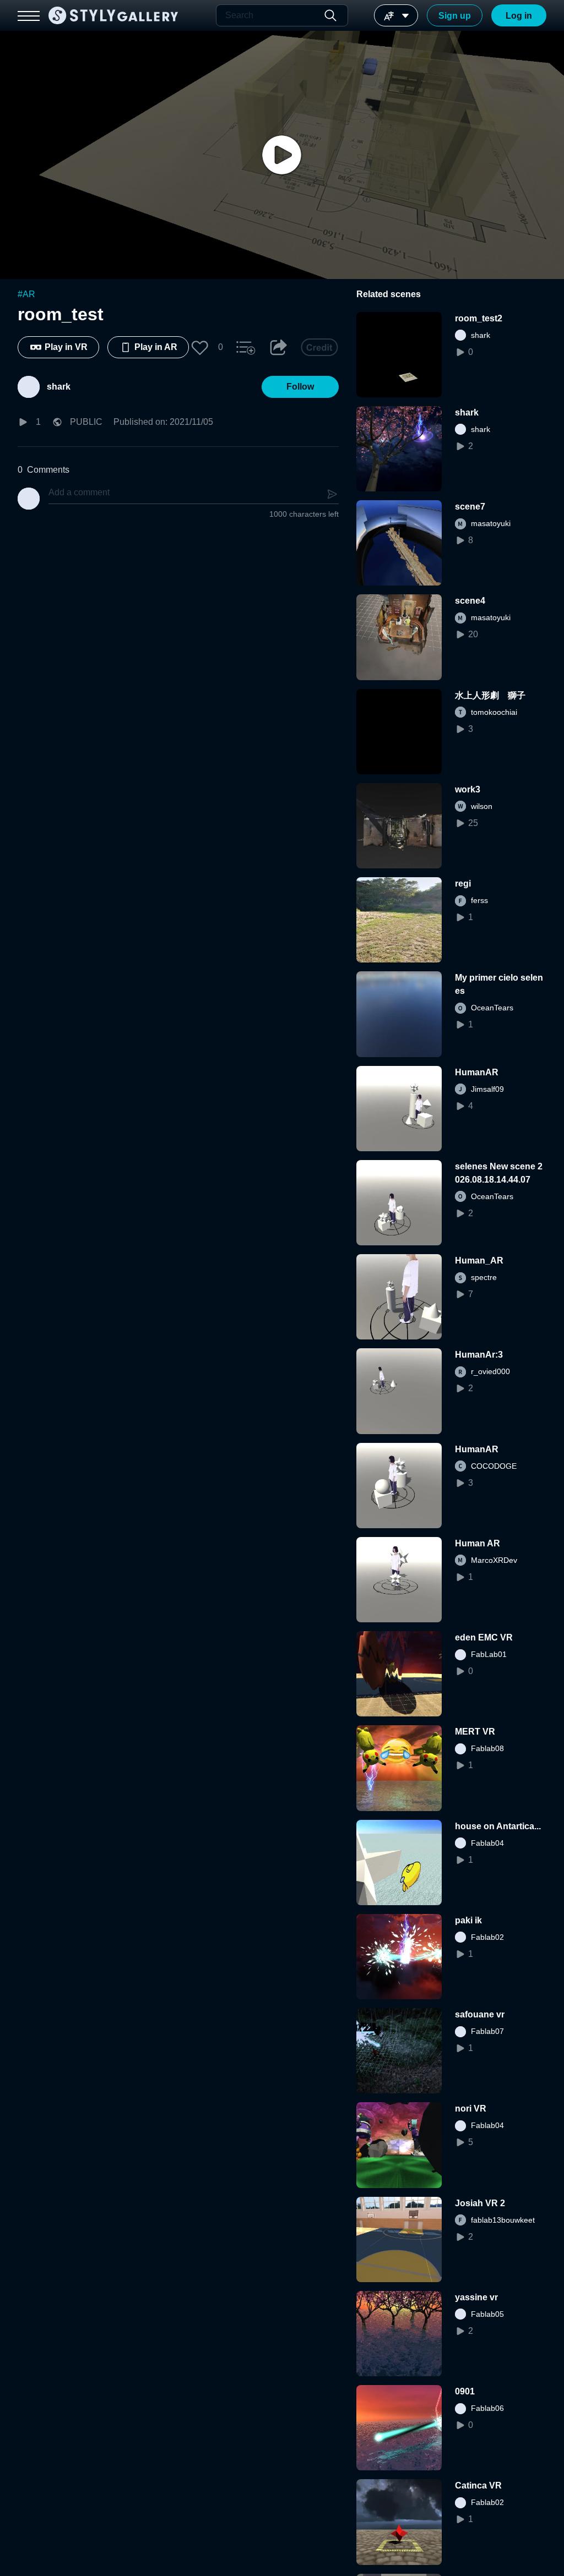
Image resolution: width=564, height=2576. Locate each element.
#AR (26, 294)
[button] (200, 347)
